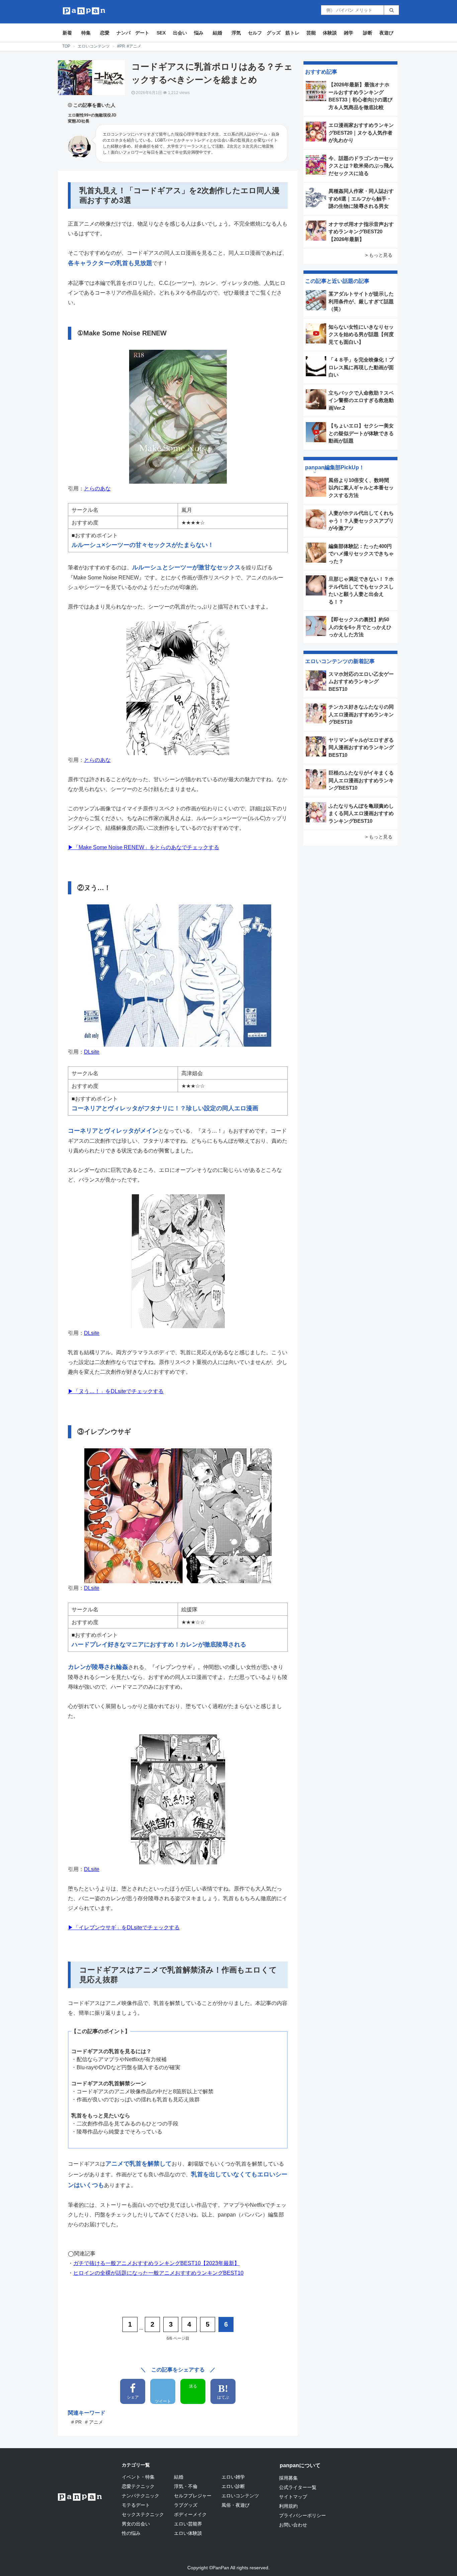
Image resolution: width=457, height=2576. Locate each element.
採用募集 (288, 2478)
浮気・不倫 (186, 2486)
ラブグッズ (186, 2505)
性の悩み (131, 2533)
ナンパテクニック (141, 2496)
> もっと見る (379, 255)
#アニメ (134, 46)
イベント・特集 (138, 2477)
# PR (76, 2422)
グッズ (274, 33)
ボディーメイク (190, 2514)
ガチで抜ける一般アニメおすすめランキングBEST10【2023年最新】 (156, 2263)
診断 (368, 33)
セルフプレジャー (193, 2496)
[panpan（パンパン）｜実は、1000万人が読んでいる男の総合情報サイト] (84, 11)
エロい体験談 (188, 2533)
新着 (67, 33)
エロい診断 (233, 2486)
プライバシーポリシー (302, 2515)
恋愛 (105, 33)
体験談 (330, 33)
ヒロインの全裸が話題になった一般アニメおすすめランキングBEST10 (158, 2273)
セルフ (255, 33)
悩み (199, 33)
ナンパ (123, 33)
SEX (161, 33)
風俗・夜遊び (236, 2505)
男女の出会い (136, 2524)
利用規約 (288, 2506)
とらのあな (97, 489)
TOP (66, 46)
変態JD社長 (79, 121)
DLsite (92, 1052)
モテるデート (136, 2505)
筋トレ (292, 33)
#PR (121, 46)
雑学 (349, 33)
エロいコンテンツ (94, 46)
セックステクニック (143, 2514)
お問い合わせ (293, 2525)
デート (142, 33)
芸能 (311, 33)
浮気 (236, 33)
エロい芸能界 (188, 2524)
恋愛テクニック (138, 2486)
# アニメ (94, 2422)
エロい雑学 (233, 2477)
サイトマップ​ (293, 2497)
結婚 (217, 33)
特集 (86, 33)
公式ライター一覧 (298, 2487)
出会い (180, 33)
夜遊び (386, 33)
